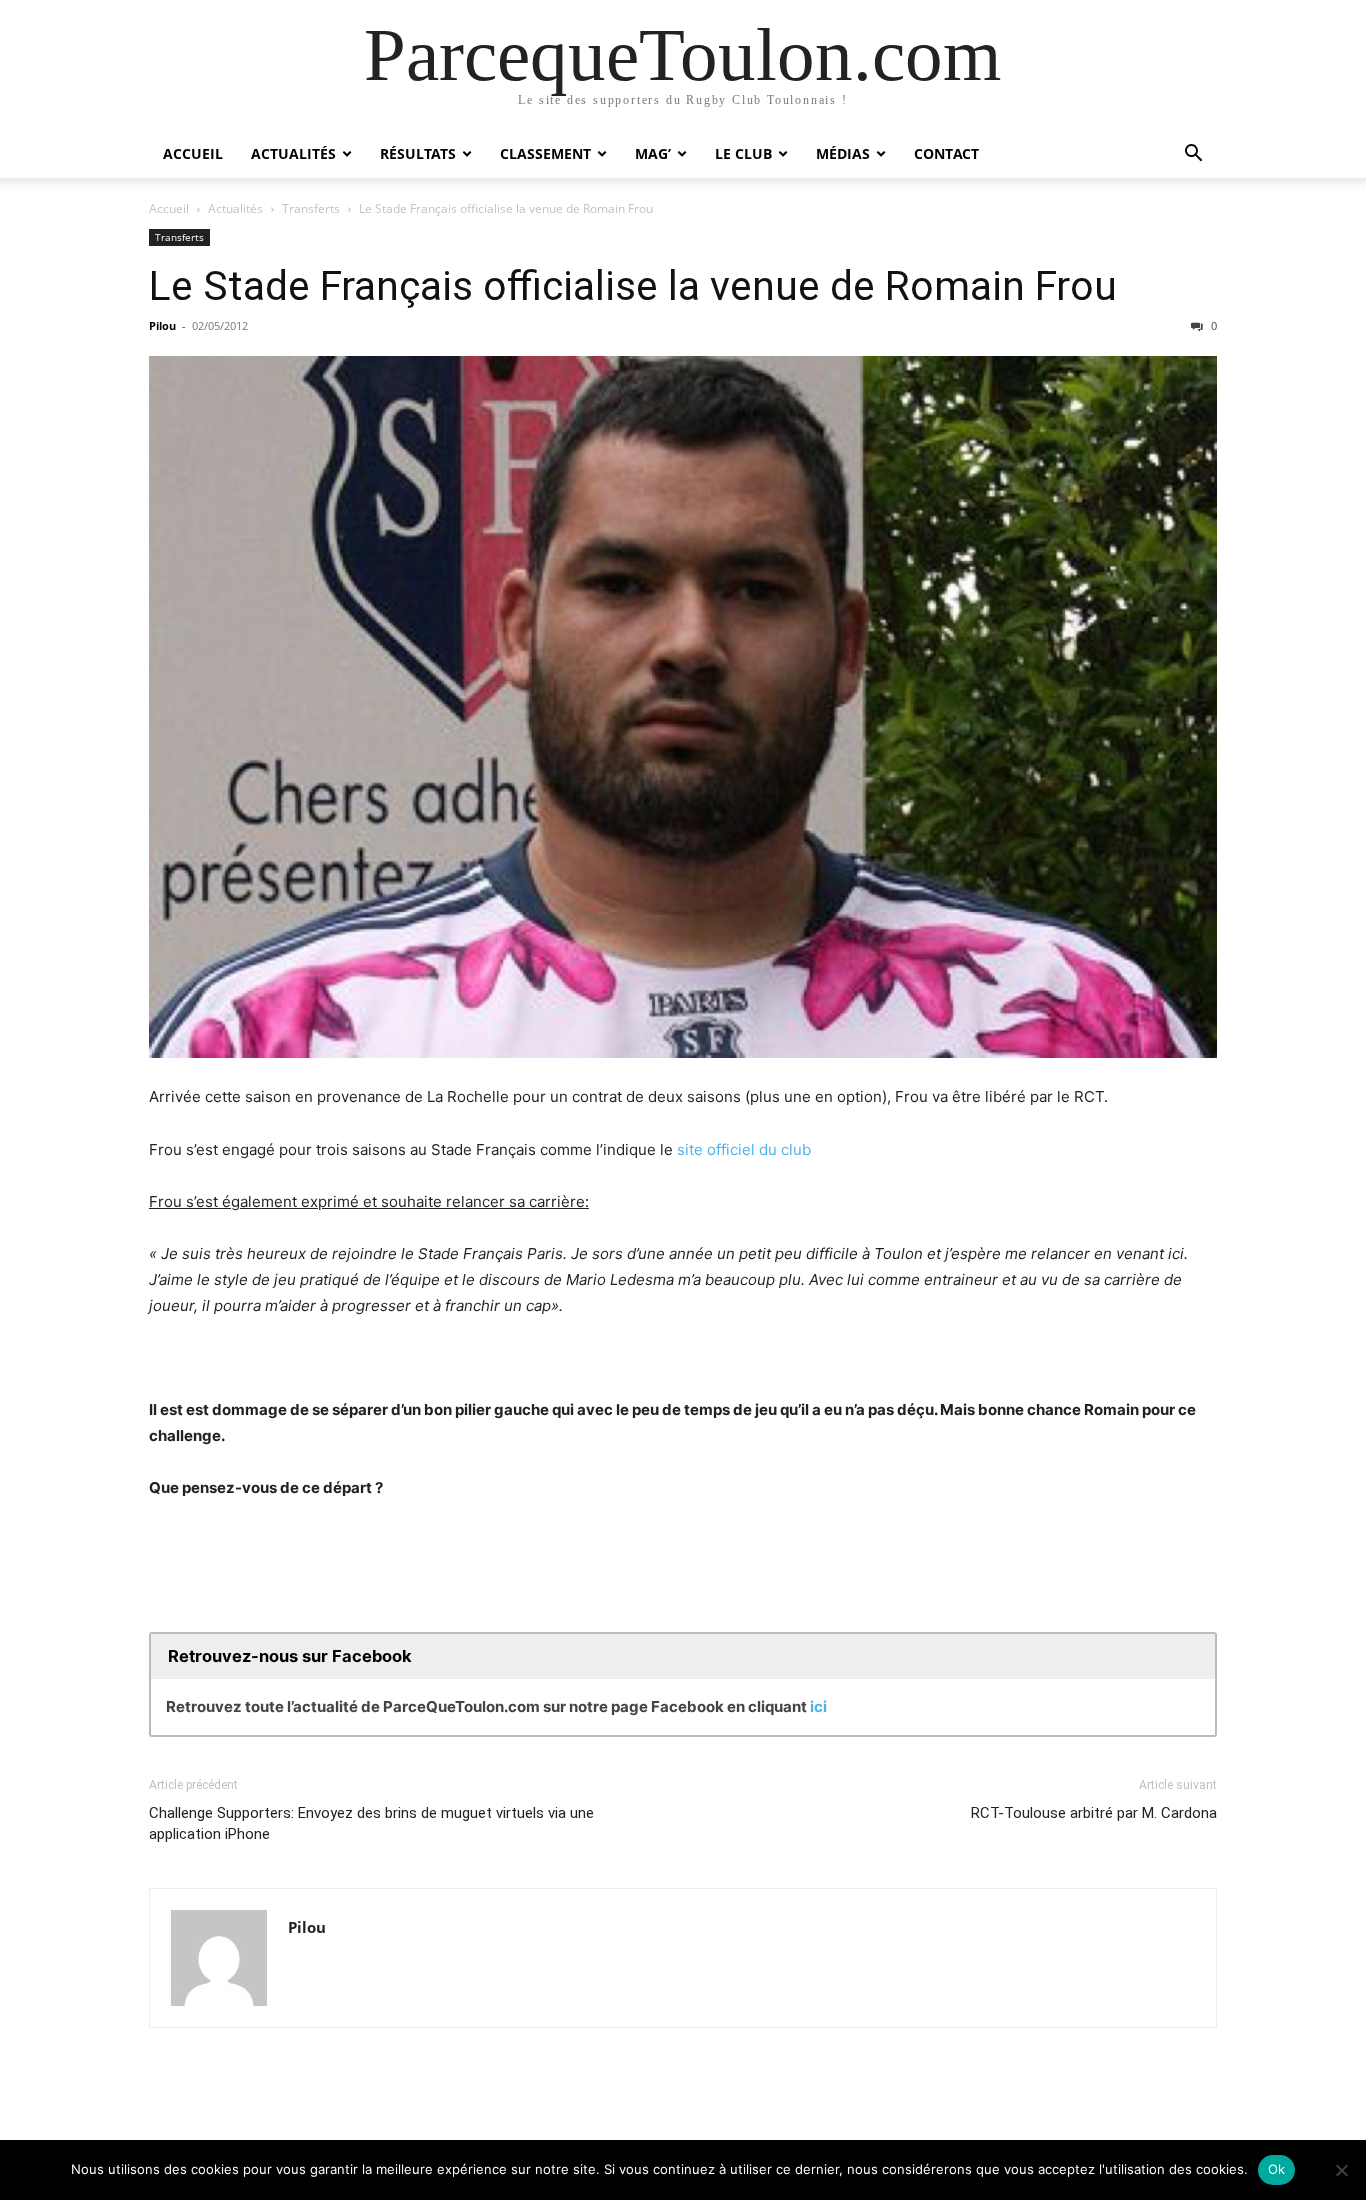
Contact (946, 153)
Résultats (418, 153)
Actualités (293, 153)
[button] (1193, 155)
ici (818, 1706)
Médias (843, 153)
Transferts (311, 208)
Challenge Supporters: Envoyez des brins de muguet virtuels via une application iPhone (371, 1823)
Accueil (193, 153)
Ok (1277, 2169)
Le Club (743, 153)
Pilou (162, 325)
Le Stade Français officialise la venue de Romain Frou (633, 286)
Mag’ (653, 153)
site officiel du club (744, 1149)
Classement (545, 153)
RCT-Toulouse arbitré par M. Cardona (1094, 1813)
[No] (1341, 2170)
